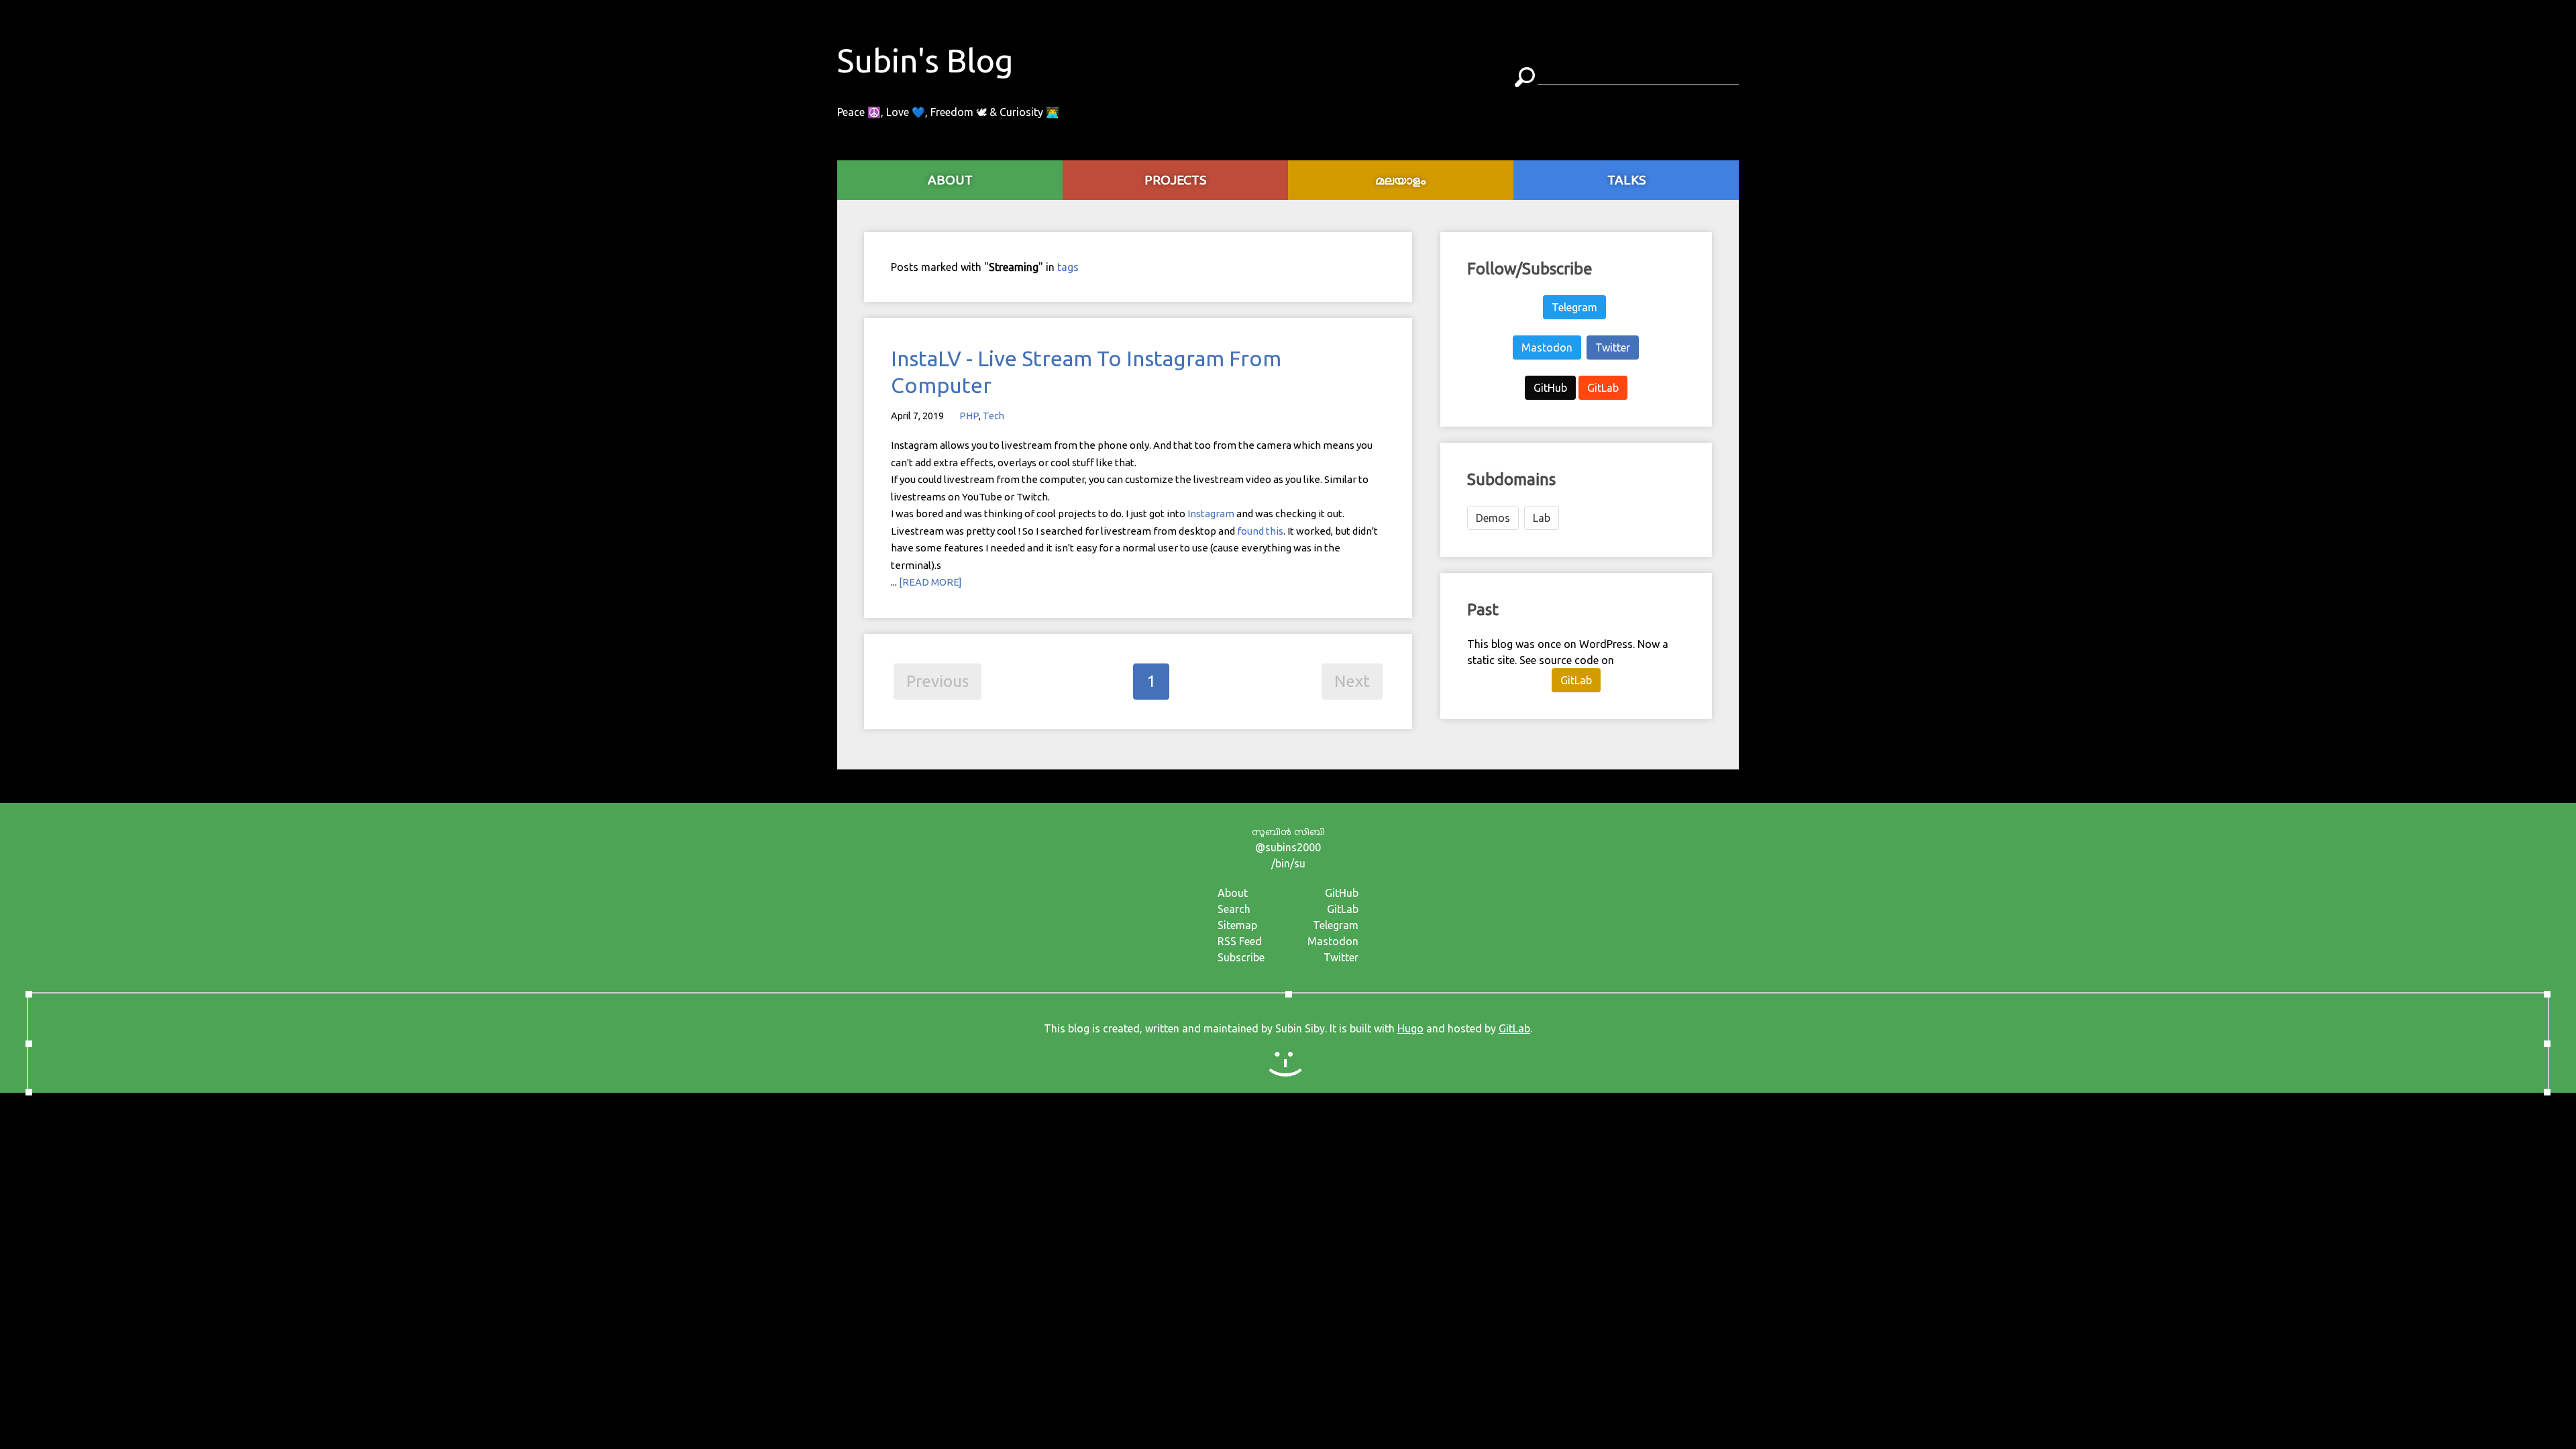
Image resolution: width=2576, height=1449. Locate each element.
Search (1234, 909)
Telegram (1574, 307)
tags (1068, 267)
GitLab (1603, 388)
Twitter (1613, 347)
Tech (994, 416)
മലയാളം (1401, 180)
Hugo (1410, 1028)
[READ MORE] (930, 582)
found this (1260, 531)
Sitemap (1237, 925)
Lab (1542, 518)
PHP (969, 416)
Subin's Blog (925, 60)
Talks (1626, 180)
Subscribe (1241, 957)
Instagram (1211, 514)
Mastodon (1547, 347)
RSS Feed (1240, 941)
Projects (1175, 180)
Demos (1493, 518)
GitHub (1550, 388)
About (1233, 893)
